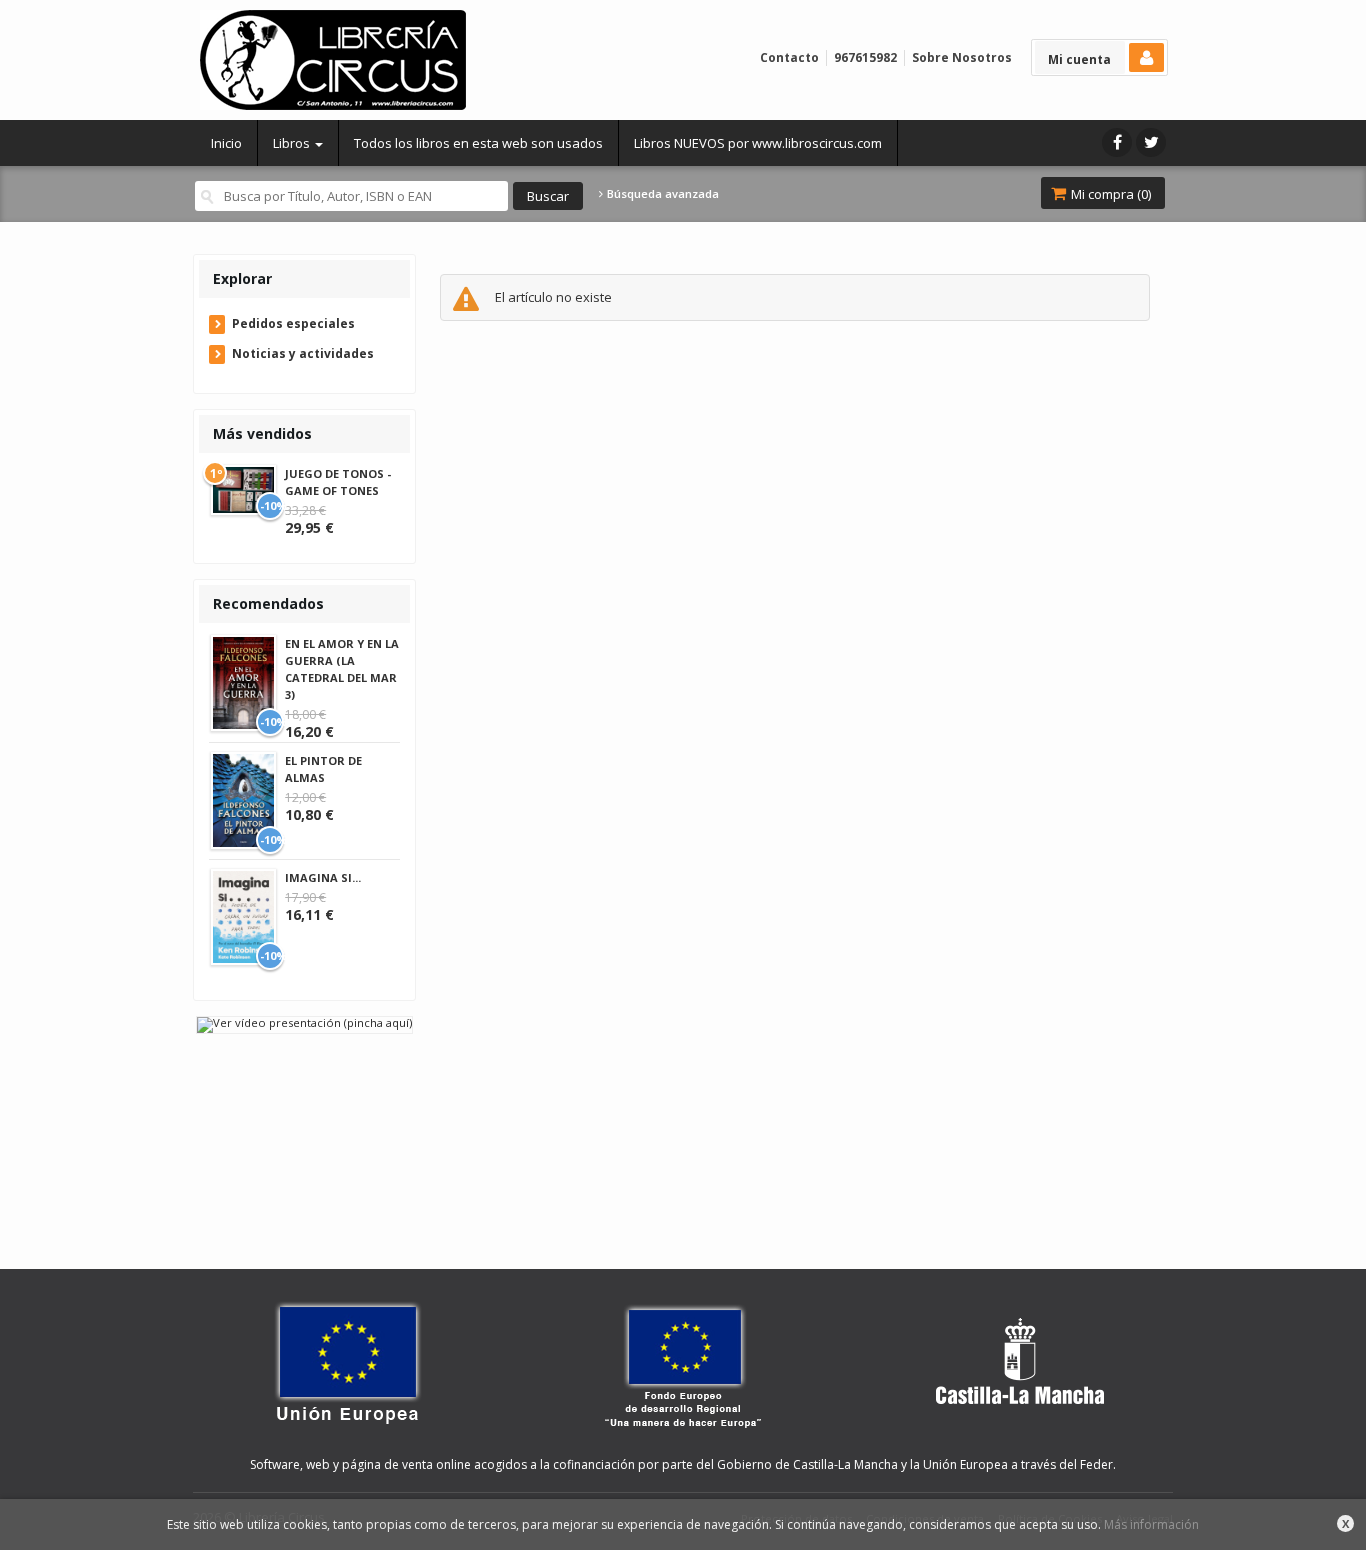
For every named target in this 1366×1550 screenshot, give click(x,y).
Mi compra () (1109, 194)
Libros (293, 143)
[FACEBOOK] (1117, 142)
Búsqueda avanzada (661, 194)
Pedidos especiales (293, 323)
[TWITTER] (1151, 142)
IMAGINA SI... (323, 877)
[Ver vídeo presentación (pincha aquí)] (304, 1023)
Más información (1151, 1524)
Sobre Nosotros (962, 57)
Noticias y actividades (303, 353)
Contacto (789, 57)
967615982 (865, 57)
